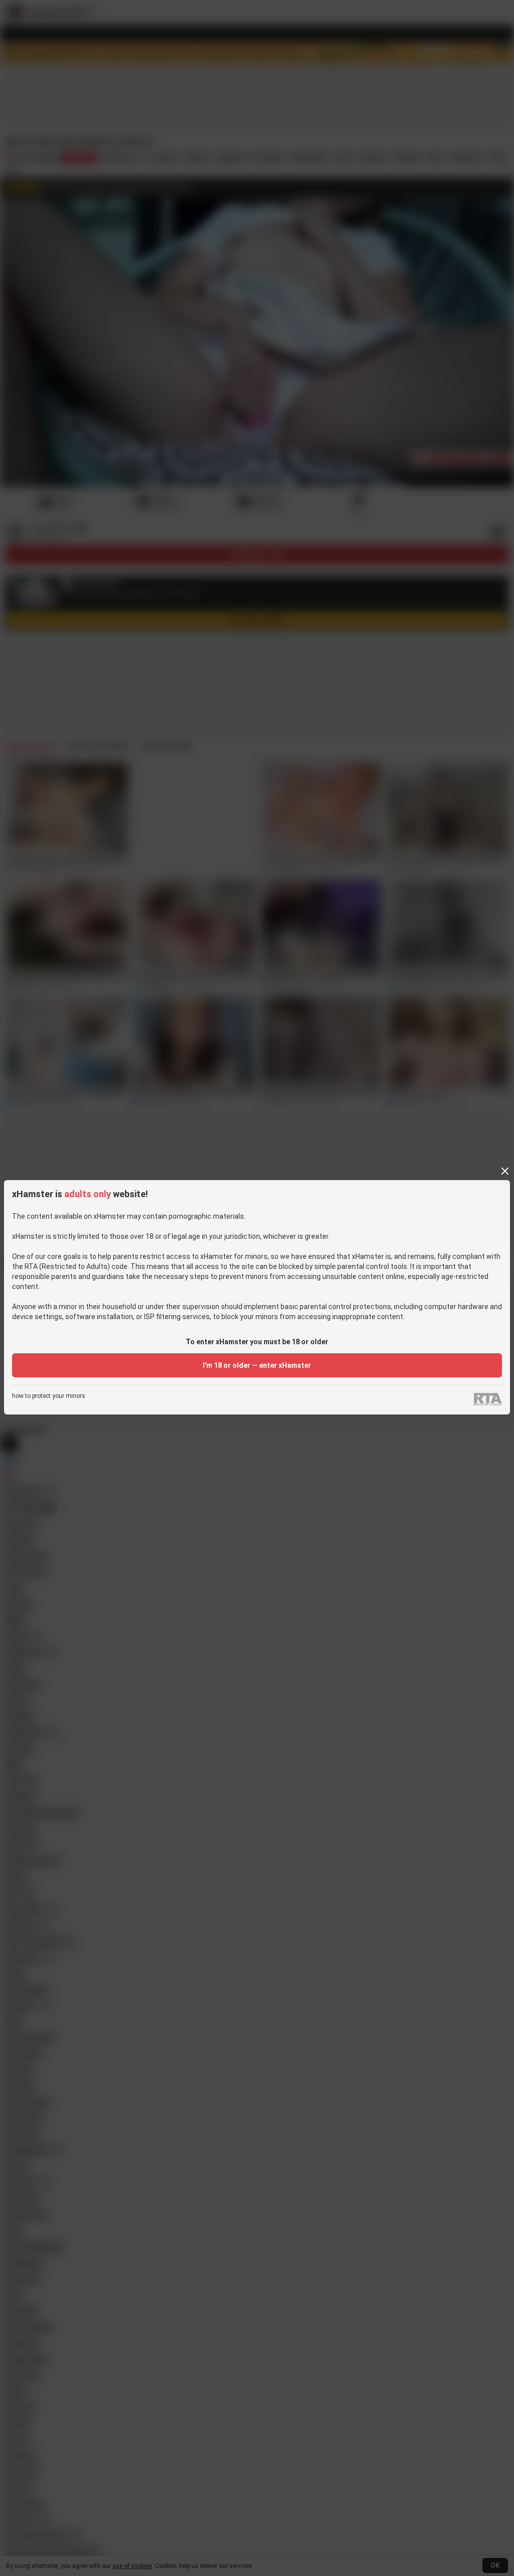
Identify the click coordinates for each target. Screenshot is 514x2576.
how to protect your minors (49, 1396)
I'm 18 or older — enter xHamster (257, 1365)
